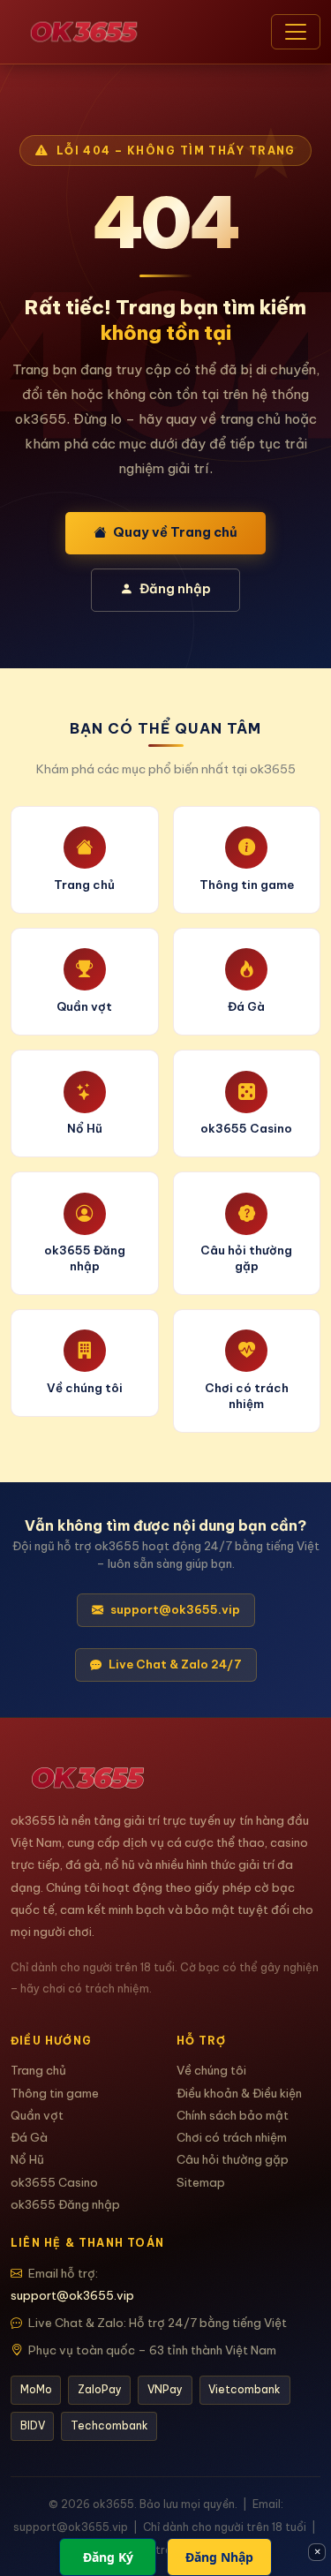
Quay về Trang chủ (175, 532)
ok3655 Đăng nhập (65, 2205)
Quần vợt (37, 2116)
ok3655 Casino (54, 2183)
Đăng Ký (108, 2557)
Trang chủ (38, 2071)
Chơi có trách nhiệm (232, 2138)
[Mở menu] (296, 32)
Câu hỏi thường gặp (233, 2160)
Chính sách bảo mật (233, 2116)
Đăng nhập (175, 589)
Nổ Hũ (27, 2160)
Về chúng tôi (211, 2071)
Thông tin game (55, 2094)
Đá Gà (29, 2138)
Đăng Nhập (219, 2557)
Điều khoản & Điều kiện (239, 2094)
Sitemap (201, 2183)
